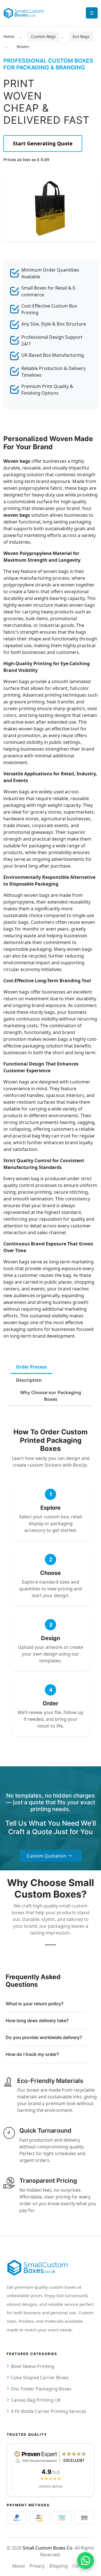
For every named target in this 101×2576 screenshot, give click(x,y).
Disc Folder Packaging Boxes (41, 2389)
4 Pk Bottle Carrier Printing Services (49, 2411)
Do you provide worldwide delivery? (44, 2037)
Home (9, 36)
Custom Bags (43, 36)
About (19, 2566)
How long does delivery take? (37, 2020)
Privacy (37, 2566)
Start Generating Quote (43, 143)
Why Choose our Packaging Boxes (51, 1396)
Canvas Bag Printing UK (36, 2400)
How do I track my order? (32, 2054)
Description (29, 1380)
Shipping (58, 2566)
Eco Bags (81, 36)
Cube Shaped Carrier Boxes (40, 2378)
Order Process (31, 1367)
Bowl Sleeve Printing (33, 2366)
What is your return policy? (35, 2004)
